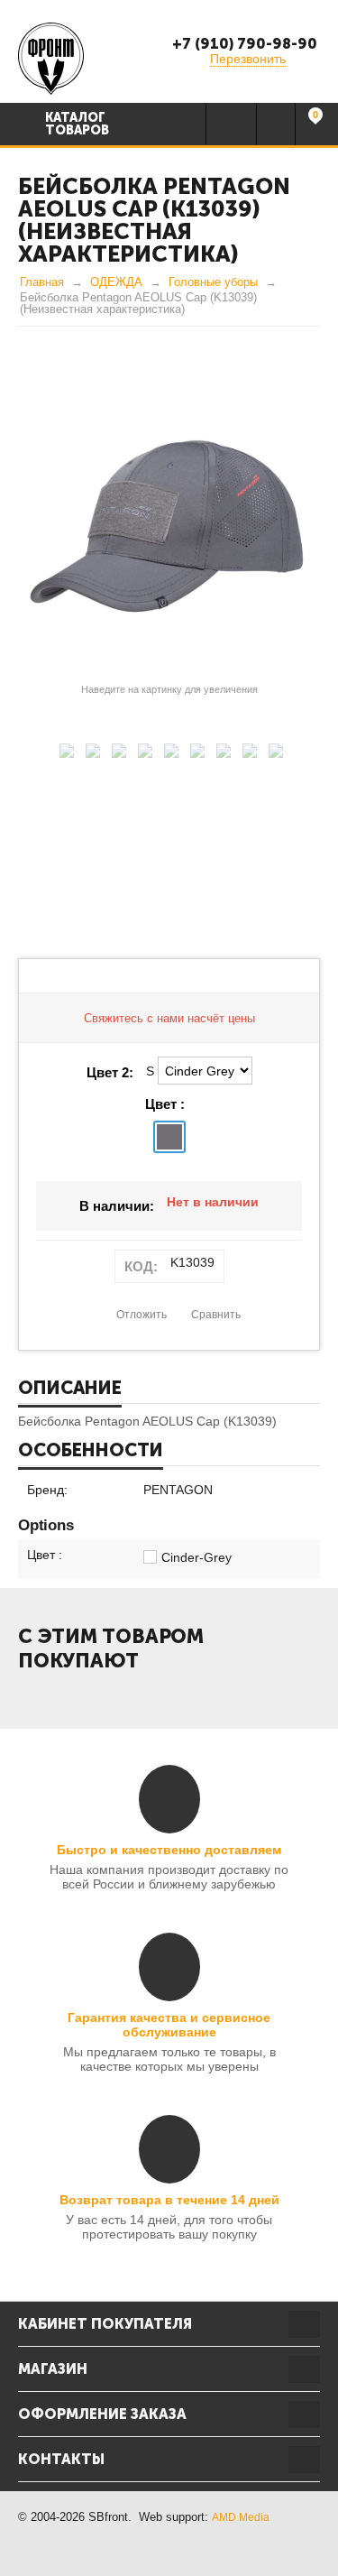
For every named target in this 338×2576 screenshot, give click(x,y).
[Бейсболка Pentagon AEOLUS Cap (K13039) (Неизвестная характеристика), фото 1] (169, 526)
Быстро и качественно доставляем (169, 1850)
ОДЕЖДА (116, 282)
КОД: (141, 1266)
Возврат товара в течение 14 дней (169, 2200)
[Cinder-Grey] (169, 1137)
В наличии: (117, 1206)
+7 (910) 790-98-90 (245, 44)
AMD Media (241, 2517)
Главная (42, 282)
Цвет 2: (110, 1072)
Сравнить (216, 1315)
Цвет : (165, 1104)
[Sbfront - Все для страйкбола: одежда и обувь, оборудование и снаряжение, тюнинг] (51, 58)
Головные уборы (213, 282)
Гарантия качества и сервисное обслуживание (169, 2025)
